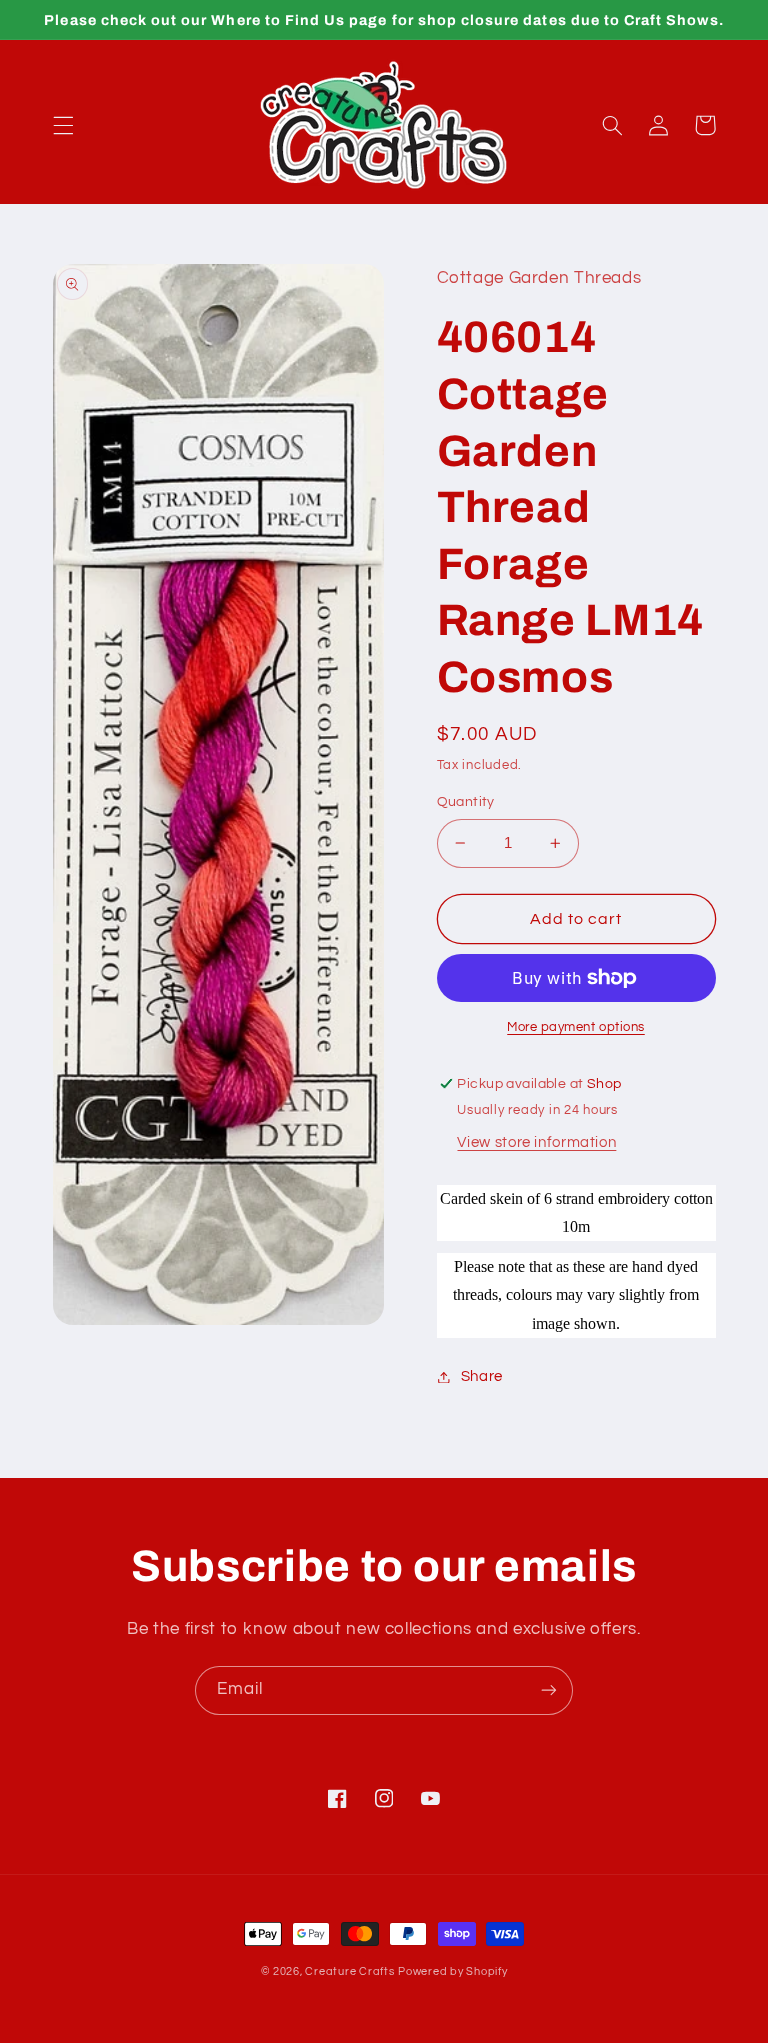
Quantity (466, 802)
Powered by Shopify (452, 1971)
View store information (536, 1142)
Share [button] (482, 1376)
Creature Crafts (349, 1971)
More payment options (576, 1027)
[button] (63, 125)
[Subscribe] (549, 1690)
